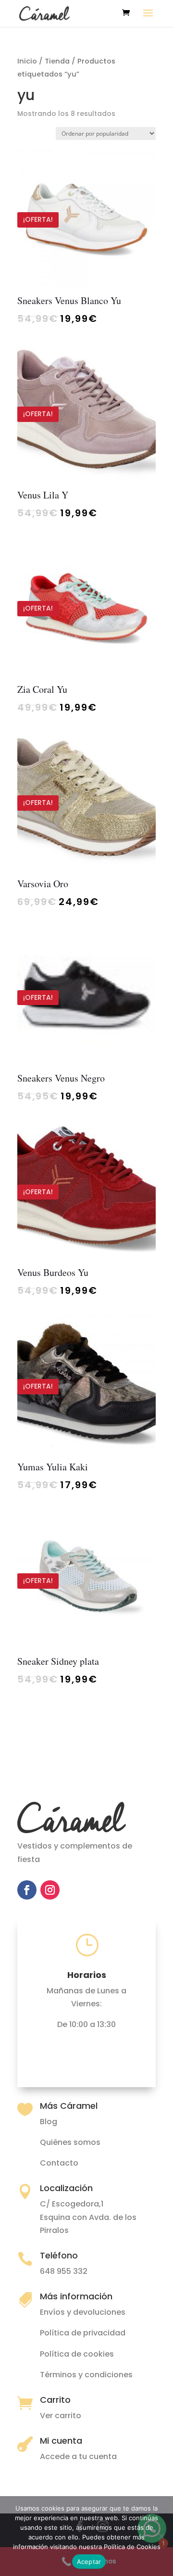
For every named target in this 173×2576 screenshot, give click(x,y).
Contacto (59, 2163)
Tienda (57, 61)
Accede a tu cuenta (78, 2456)
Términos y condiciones (86, 2375)
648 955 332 (64, 2271)
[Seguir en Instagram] (50, 1890)
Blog (49, 2122)
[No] (161, 2536)
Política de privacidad (83, 2333)
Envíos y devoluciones (83, 2312)
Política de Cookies (132, 2547)
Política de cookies (77, 2354)
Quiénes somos (70, 2142)
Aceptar (89, 2562)
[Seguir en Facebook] (27, 1890)
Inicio (27, 61)
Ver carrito (61, 2416)
